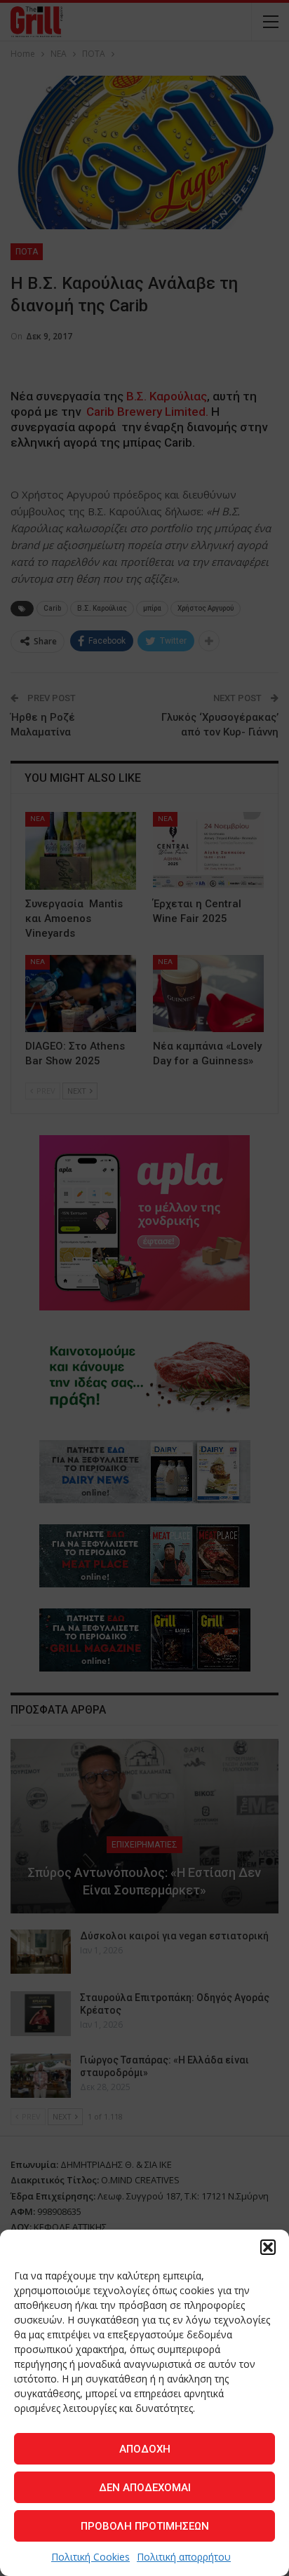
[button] (268, 2247)
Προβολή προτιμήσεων (145, 2526)
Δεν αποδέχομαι (145, 2488)
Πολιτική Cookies (90, 2557)
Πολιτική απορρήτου (184, 2557)
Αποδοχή (145, 2449)
